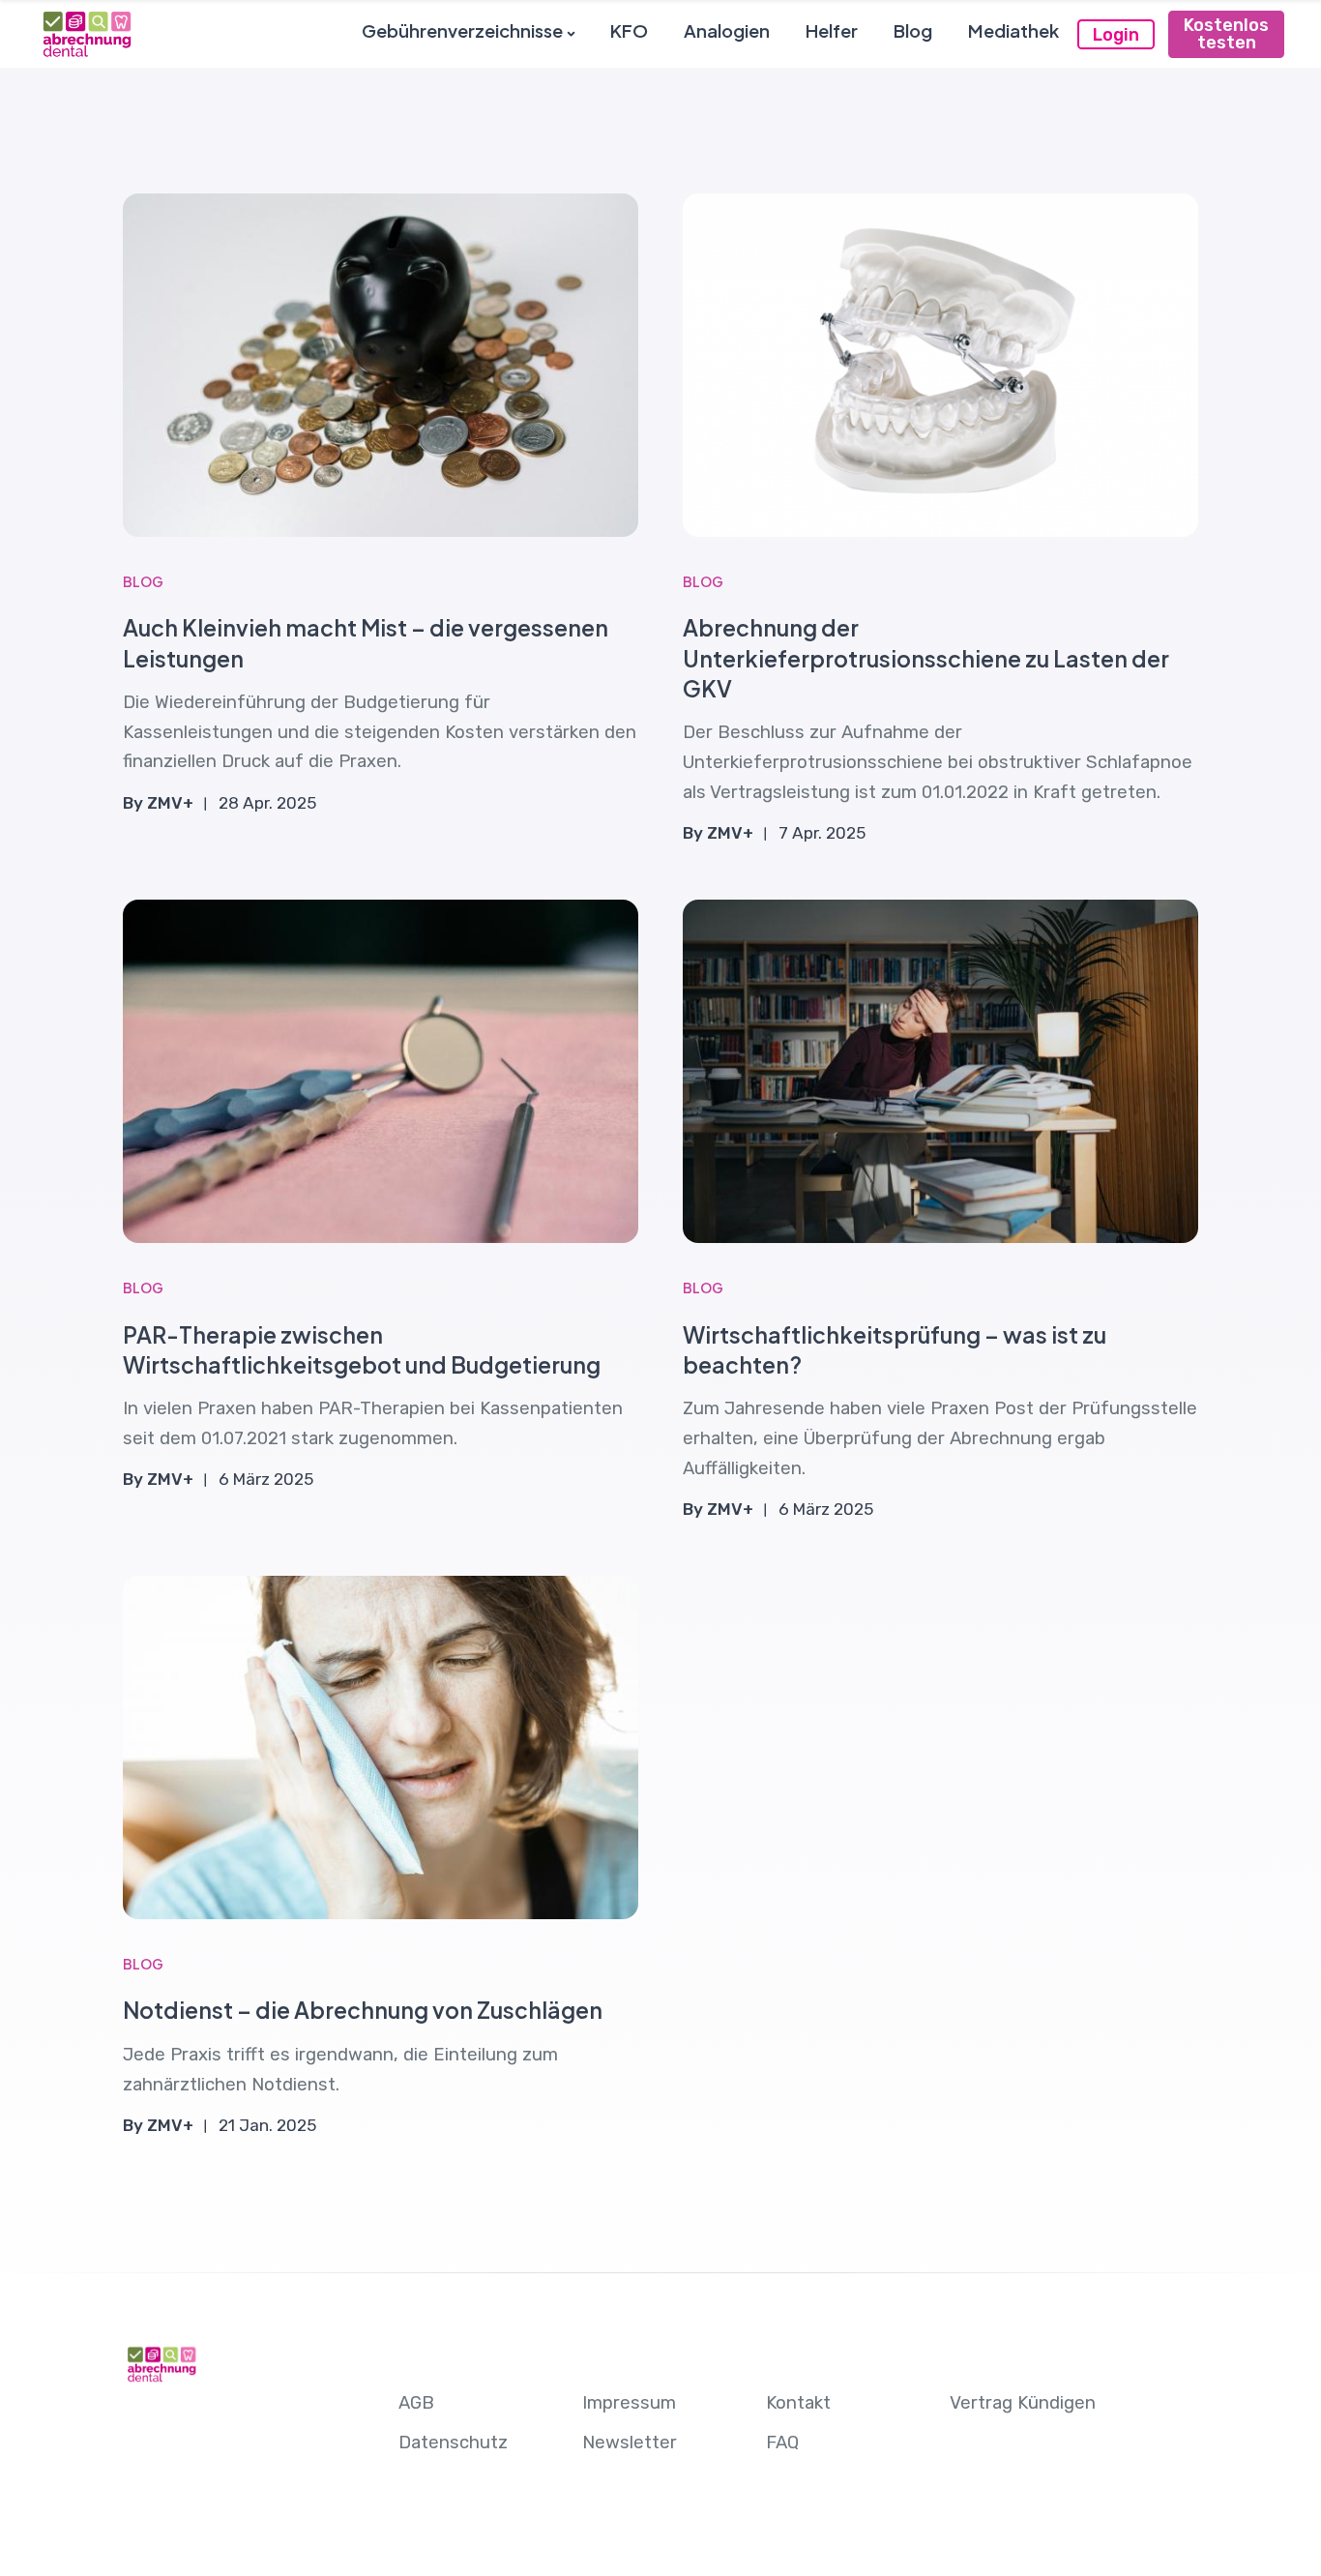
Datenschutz (453, 2443)
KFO (629, 30)
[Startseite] (86, 33)
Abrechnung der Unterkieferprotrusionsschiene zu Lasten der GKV (926, 657)
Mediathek (1013, 30)
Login (1116, 35)
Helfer (832, 30)
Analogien (727, 30)
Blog (913, 30)
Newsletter (630, 2443)
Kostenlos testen (1226, 34)
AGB (416, 2403)
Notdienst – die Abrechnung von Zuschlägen (363, 2010)
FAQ (782, 2443)
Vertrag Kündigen (1023, 2403)
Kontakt (798, 2403)
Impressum (629, 2403)
